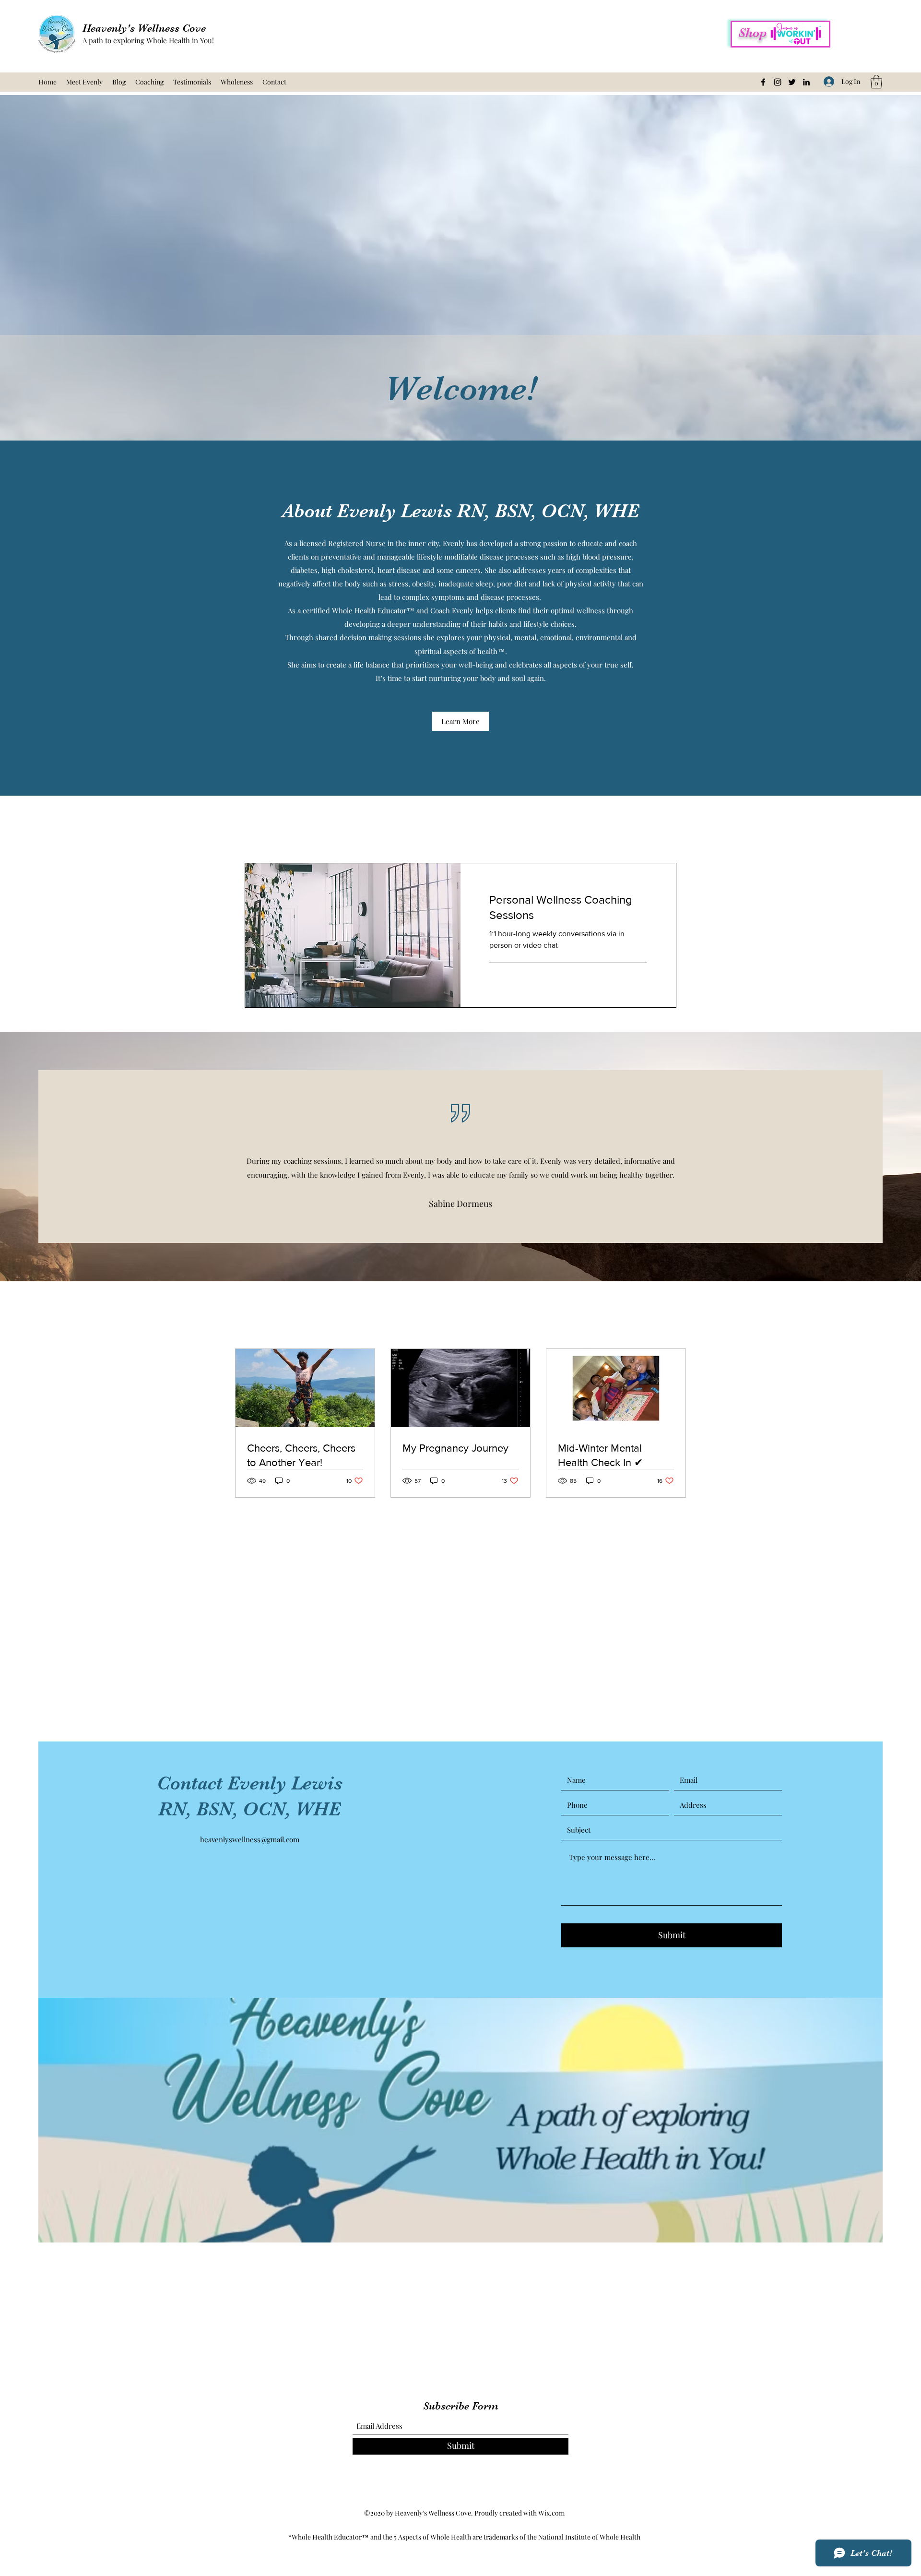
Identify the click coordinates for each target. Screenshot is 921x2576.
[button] (876, 82)
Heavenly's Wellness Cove (144, 28)
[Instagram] (778, 82)
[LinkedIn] (806, 82)
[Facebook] (763, 82)
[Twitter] (792, 82)
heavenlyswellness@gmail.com (250, 1839)
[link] (568, 907)
